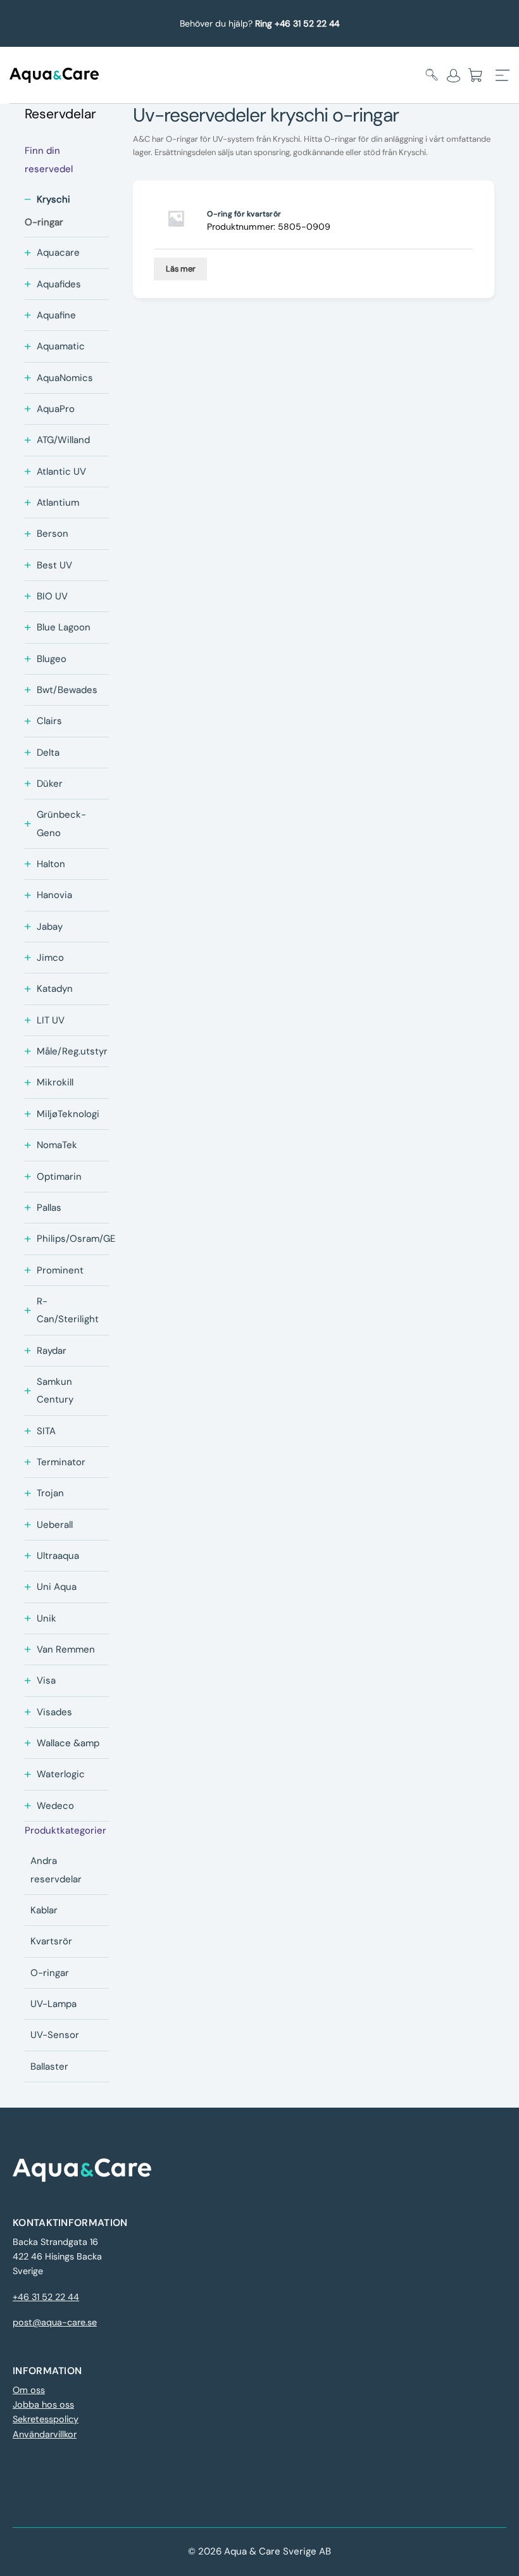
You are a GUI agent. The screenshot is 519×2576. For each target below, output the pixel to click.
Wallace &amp (68, 1743)
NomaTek (57, 1145)
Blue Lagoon (64, 627)
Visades (54, 1712)
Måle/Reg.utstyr (72, 1051)
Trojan (50, 1493)
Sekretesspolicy (46, 2419)
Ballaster (49, 2066)
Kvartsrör (51, 1941)
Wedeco (55, 1806)
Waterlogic (61, 1774)
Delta (48, 753)
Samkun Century (55, 1391)
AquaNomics (65, 378)
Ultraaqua (58, 1556)
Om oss (29, 2390)
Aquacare (58, 253)
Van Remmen (66, 1649)
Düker (50, 784)
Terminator (61, 1462)
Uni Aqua (57, 1587)
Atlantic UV (61, 472)
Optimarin (59, 1177)
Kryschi (53, 199)
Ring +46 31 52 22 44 (297, 23)
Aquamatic (61, 346)
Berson (53, 534)
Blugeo (52, 659)
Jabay (50, 927)
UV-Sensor (55, 2035)
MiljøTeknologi (68, 1114)
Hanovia (54, 895)
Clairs (49, 721)
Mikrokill (55, 1082)
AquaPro (56, 409)
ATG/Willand (63, 440)
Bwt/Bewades (67, 690)
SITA (46, 1431)
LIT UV (51, 1020)
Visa (46, 1680)
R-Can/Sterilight (68, 1310)
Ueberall (55, 1525)
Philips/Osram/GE (76, 1239)
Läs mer (181, 269)
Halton (51, 864)
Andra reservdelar (56, 1870)
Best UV (54, 565)
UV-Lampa (53, 2004)
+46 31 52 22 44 (46, 2297)
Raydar (52, 1351)
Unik (47, 1618)
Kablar (44, 1910)
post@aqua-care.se (55, 2322)
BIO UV (52, 596)
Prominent (60, 1270)
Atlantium (58, 503)
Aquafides (59, 284)
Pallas (49, 1208)
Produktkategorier (66, 1830)
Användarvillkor (45, 2434)
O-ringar (50, 1973)
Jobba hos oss (43, 2404)
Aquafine (56, 315)
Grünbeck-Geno (61, 823)
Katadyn (55, 989)
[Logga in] (453, 75)
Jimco (50, 958)
